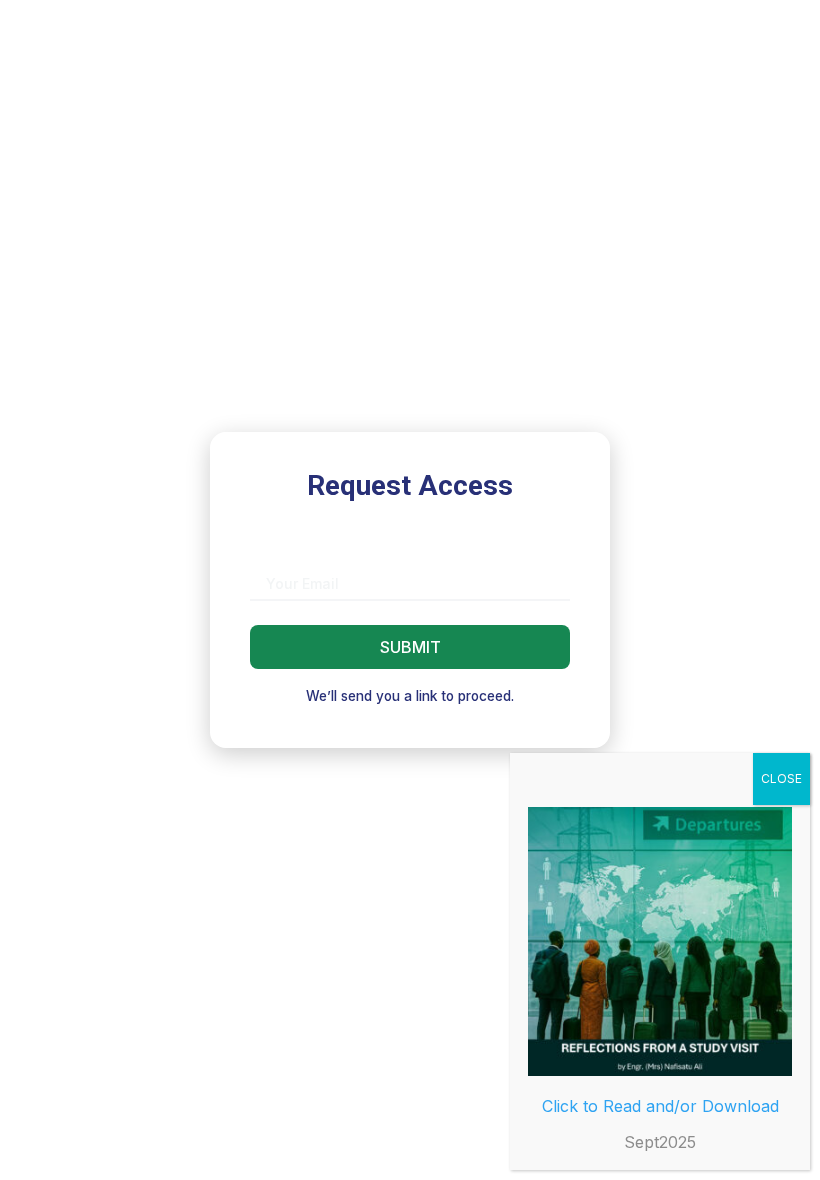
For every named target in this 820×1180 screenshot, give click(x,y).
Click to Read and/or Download (660, 1106)
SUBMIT (410, 647)
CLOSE (781, 778)
